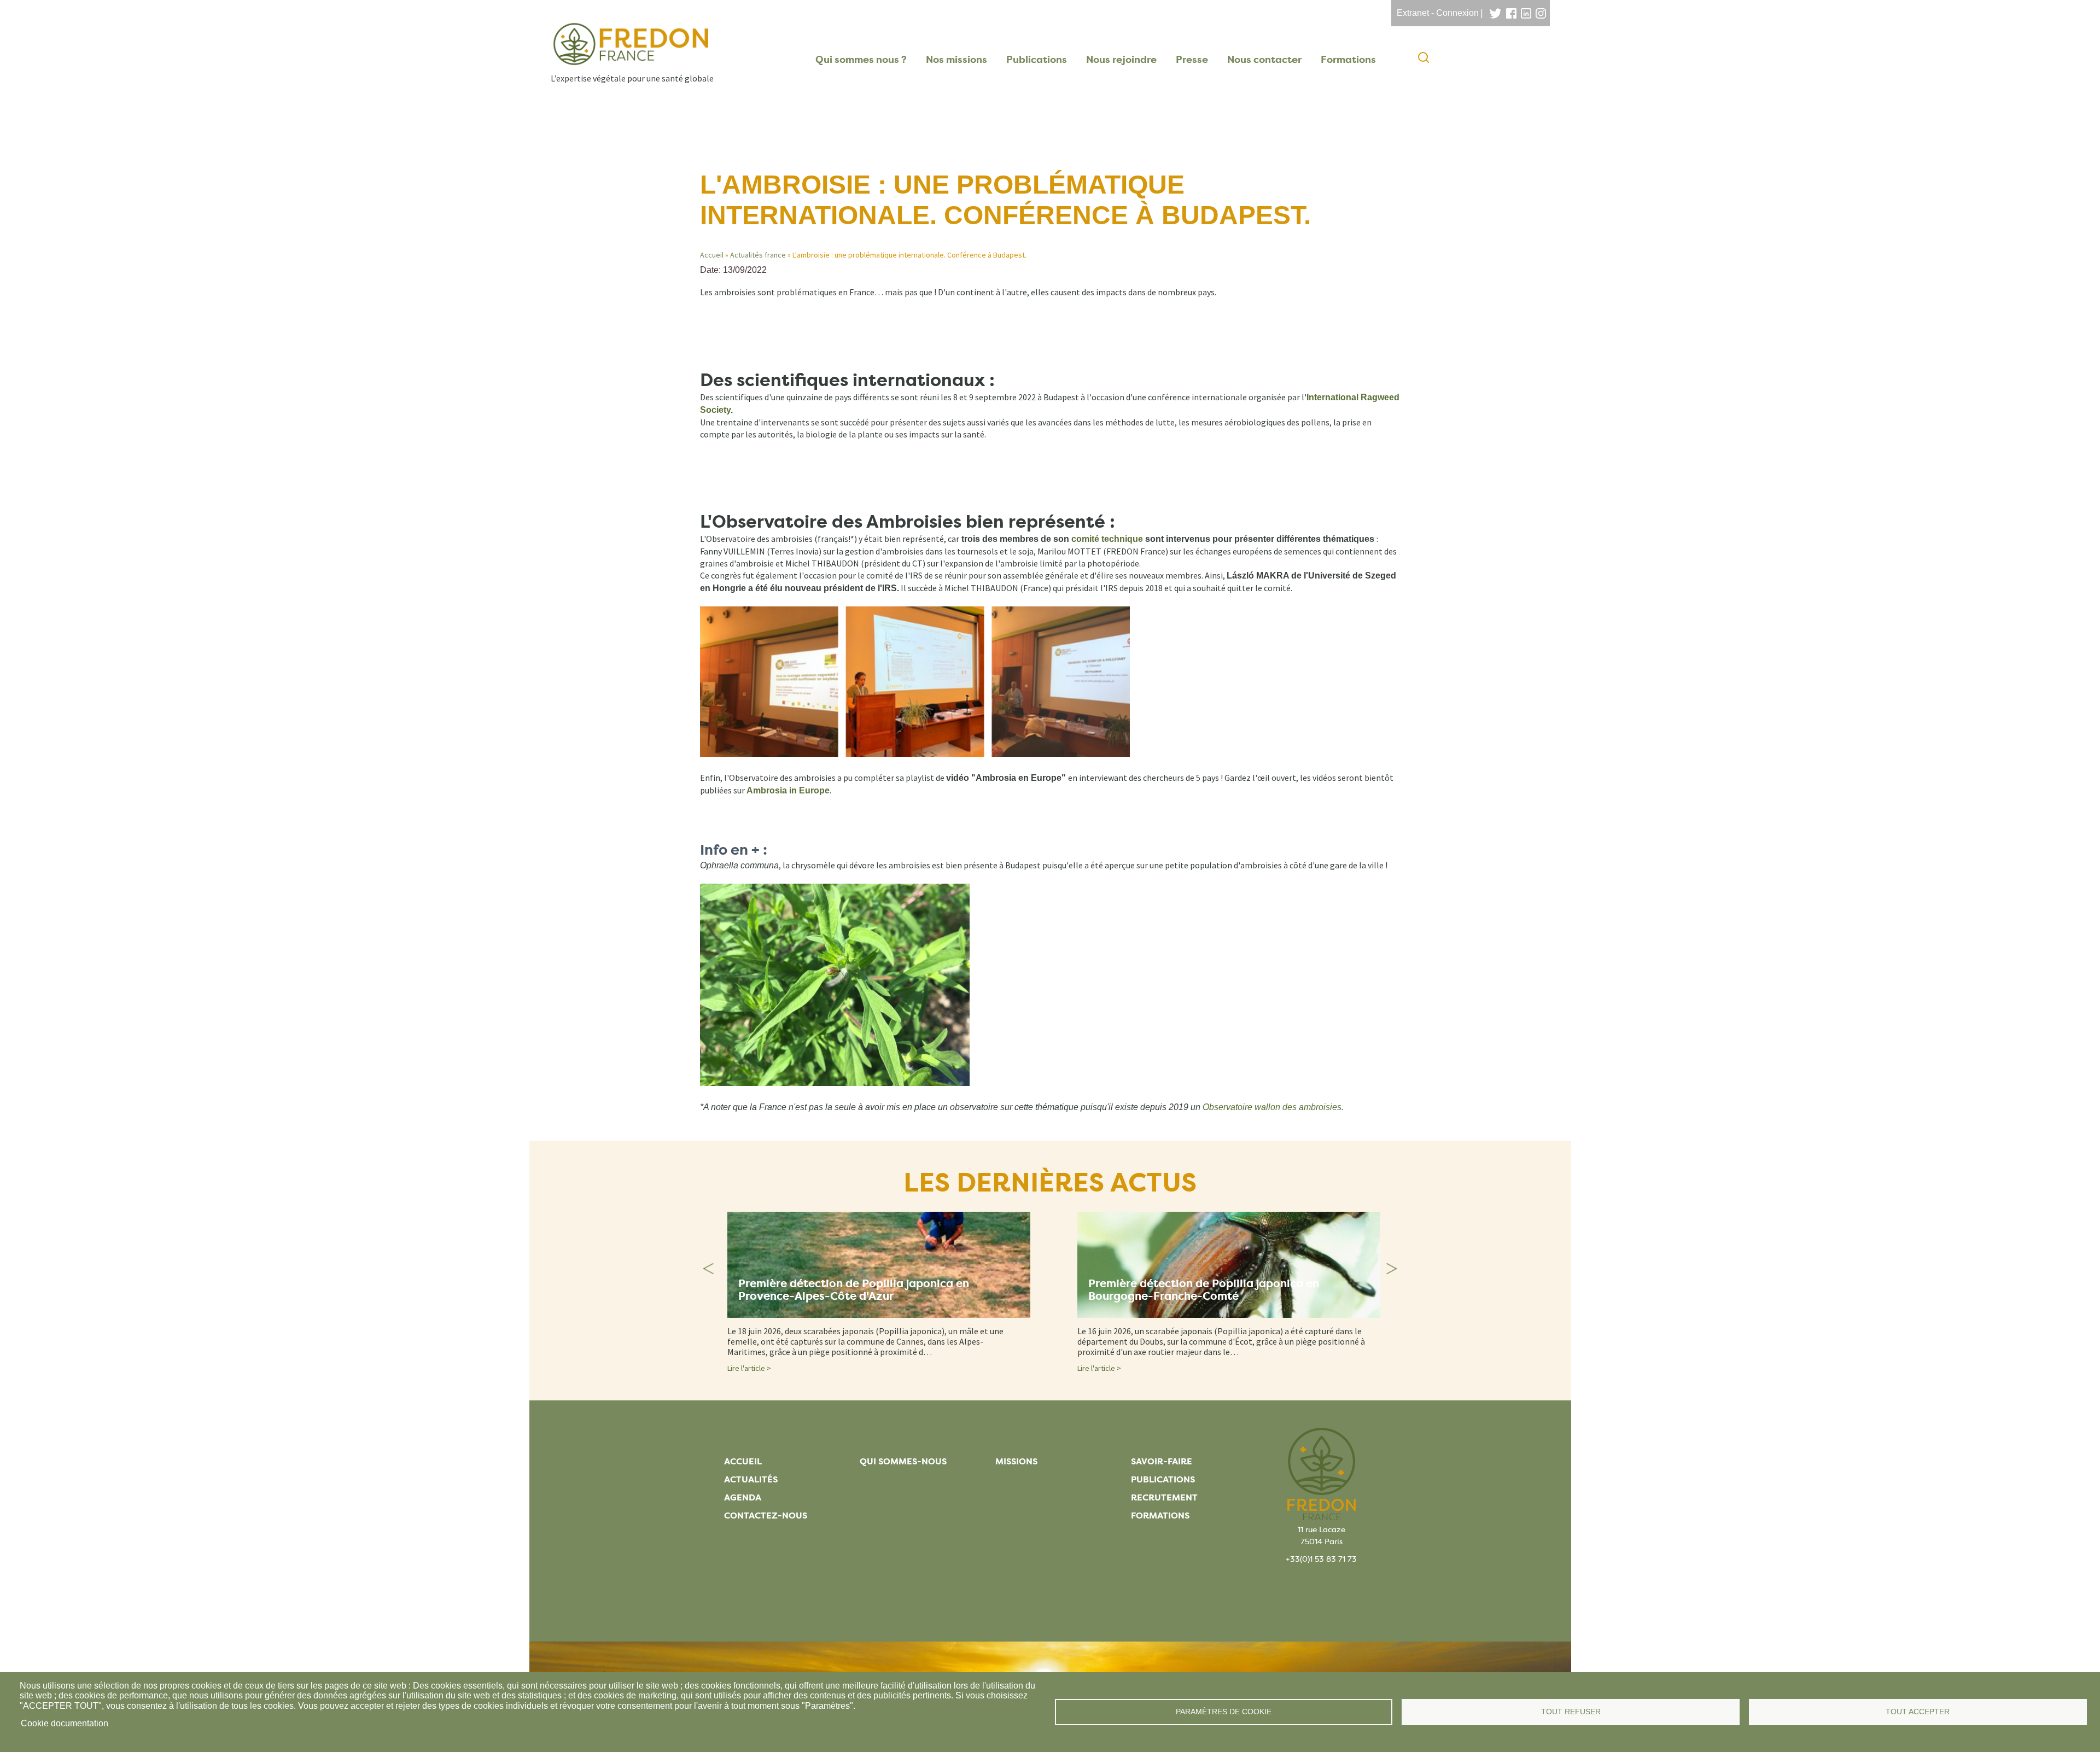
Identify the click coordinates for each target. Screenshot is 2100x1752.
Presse (1192, 60)
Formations (1348, 60)
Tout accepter (1918, 1712)
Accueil (712, 255)
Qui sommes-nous (903, 1461)
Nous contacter (1264, 60)
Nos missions (956, 60)
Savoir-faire (1162, 1461)
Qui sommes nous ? (861, 60)
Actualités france (758, 255)
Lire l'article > (749, 1368)
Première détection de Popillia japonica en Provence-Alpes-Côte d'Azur (854, 1290)
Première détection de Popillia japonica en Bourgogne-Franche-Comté (1204, 1290)
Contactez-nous (766, 1516)
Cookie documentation (65, 1723)
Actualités (751, 1479)
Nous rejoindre (1121, 60)
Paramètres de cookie (1224, 1712)
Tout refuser (1571, 1712)
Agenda (743, 1497)
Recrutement (1164, 1497)
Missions (1016, 1461)
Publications (1037, 60)
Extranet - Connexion (1438, 13)
